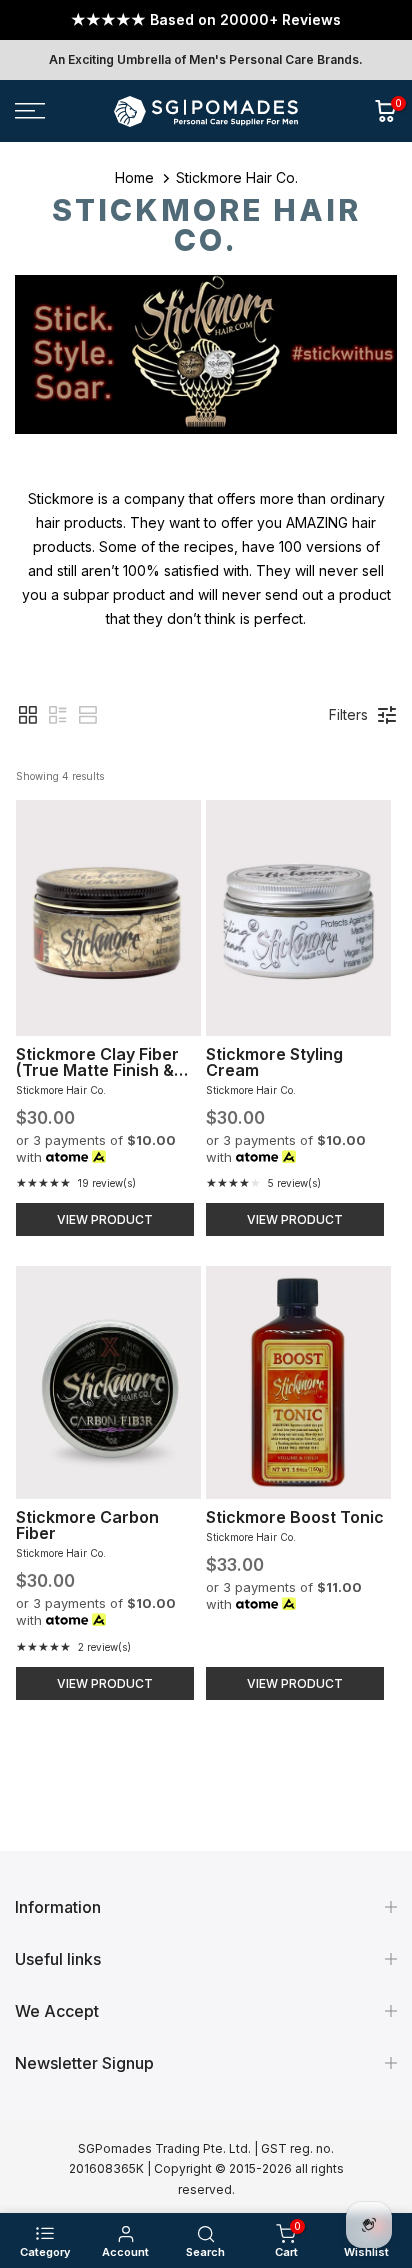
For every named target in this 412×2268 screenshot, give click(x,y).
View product (105, 1219)
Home (134, 177)
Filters (348, 714)
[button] (28, 715)
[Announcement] (206, 20)
